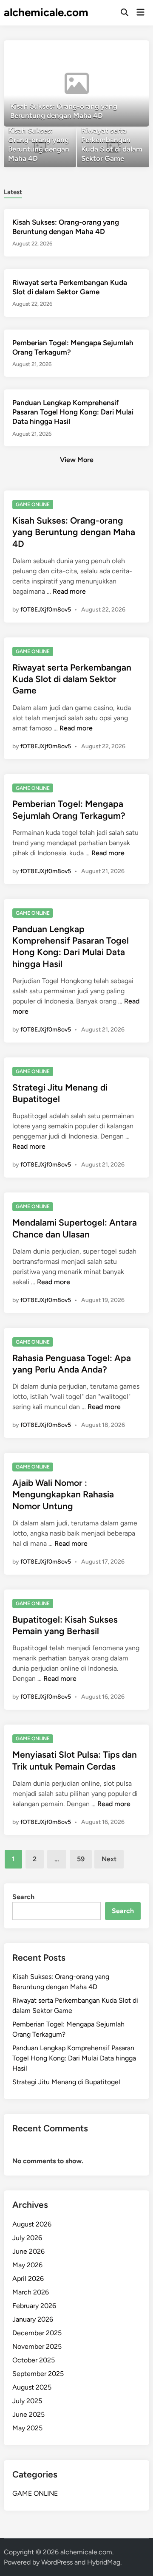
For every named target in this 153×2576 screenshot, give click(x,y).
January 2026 (33, 2319)
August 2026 (32, 2224)
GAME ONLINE (33, 504)
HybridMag (104, 2562)
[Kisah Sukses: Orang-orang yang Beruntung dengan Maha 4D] (76, 83)
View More (77, 460)
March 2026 (31, 2292)
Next (109, 1859)
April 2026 (28, 2279)
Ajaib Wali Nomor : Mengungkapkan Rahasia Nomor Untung (63, 1494)
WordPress (57, 2562)
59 (81, 1859)
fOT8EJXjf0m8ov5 (46, 610)
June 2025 (28, 2414)
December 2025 (37, 2333)
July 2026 (27, 2238)
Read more (69, 591)
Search (23, 1897)
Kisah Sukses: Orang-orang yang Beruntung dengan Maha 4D (74, 532)
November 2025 (37, 2346)
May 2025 (27, 2428)
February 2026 (34, 2306)
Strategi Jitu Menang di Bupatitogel (66, 2082)
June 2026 (28, 2251)
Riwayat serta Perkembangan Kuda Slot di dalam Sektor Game (72, 679)
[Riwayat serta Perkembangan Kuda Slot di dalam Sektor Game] (113, 148)
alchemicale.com (46, 12)
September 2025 (38, 2374)
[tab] (13, 191)
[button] (110, 51)
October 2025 (34, 2360)
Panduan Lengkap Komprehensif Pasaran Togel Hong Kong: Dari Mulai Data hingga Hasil (73, 412)
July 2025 (27, 2401)
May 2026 (27, 2265)
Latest (13, 192)
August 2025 (32, 2387)
